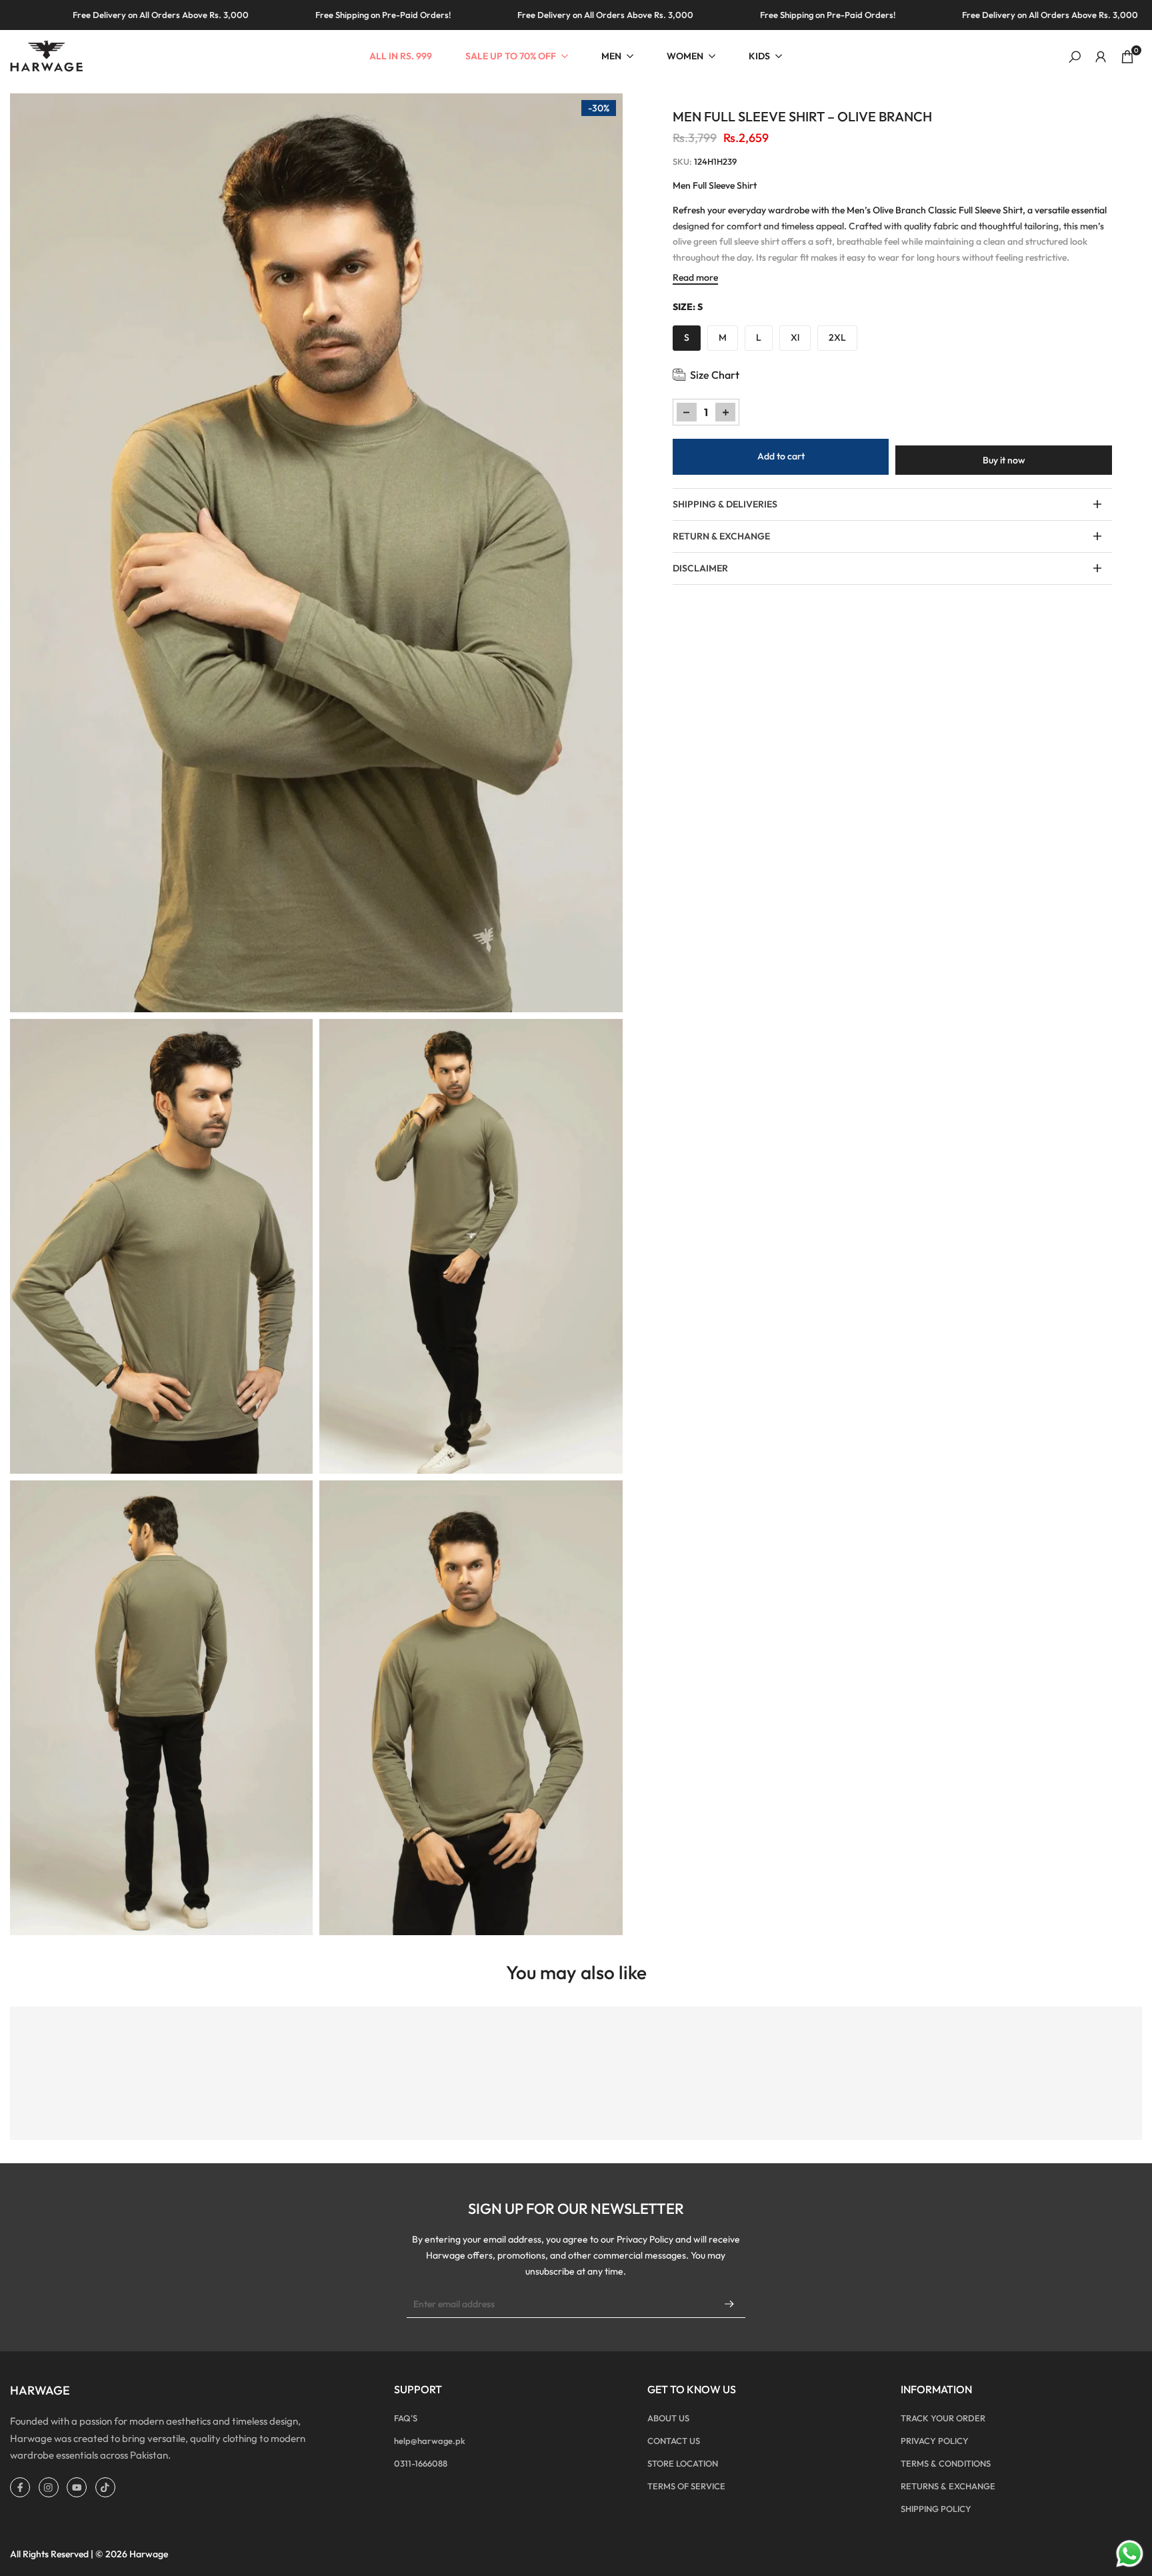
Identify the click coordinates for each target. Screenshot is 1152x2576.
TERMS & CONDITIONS (946, 2463)
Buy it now (1004, 460)
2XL (837, 337)
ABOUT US (668, 2418)
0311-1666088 (421, 2463)
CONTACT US (674, 2441)
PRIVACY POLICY (935, 2441)
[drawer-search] (1075, 57)
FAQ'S (406, 2418)
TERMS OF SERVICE (686, 2486)
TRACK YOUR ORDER (943, 2418)
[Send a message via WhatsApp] (1130, 2554)
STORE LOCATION (683, 2463)
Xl (795, 337)
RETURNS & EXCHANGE (948, 2486)
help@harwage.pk (430, 2441)
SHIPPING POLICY (936, 2509)
